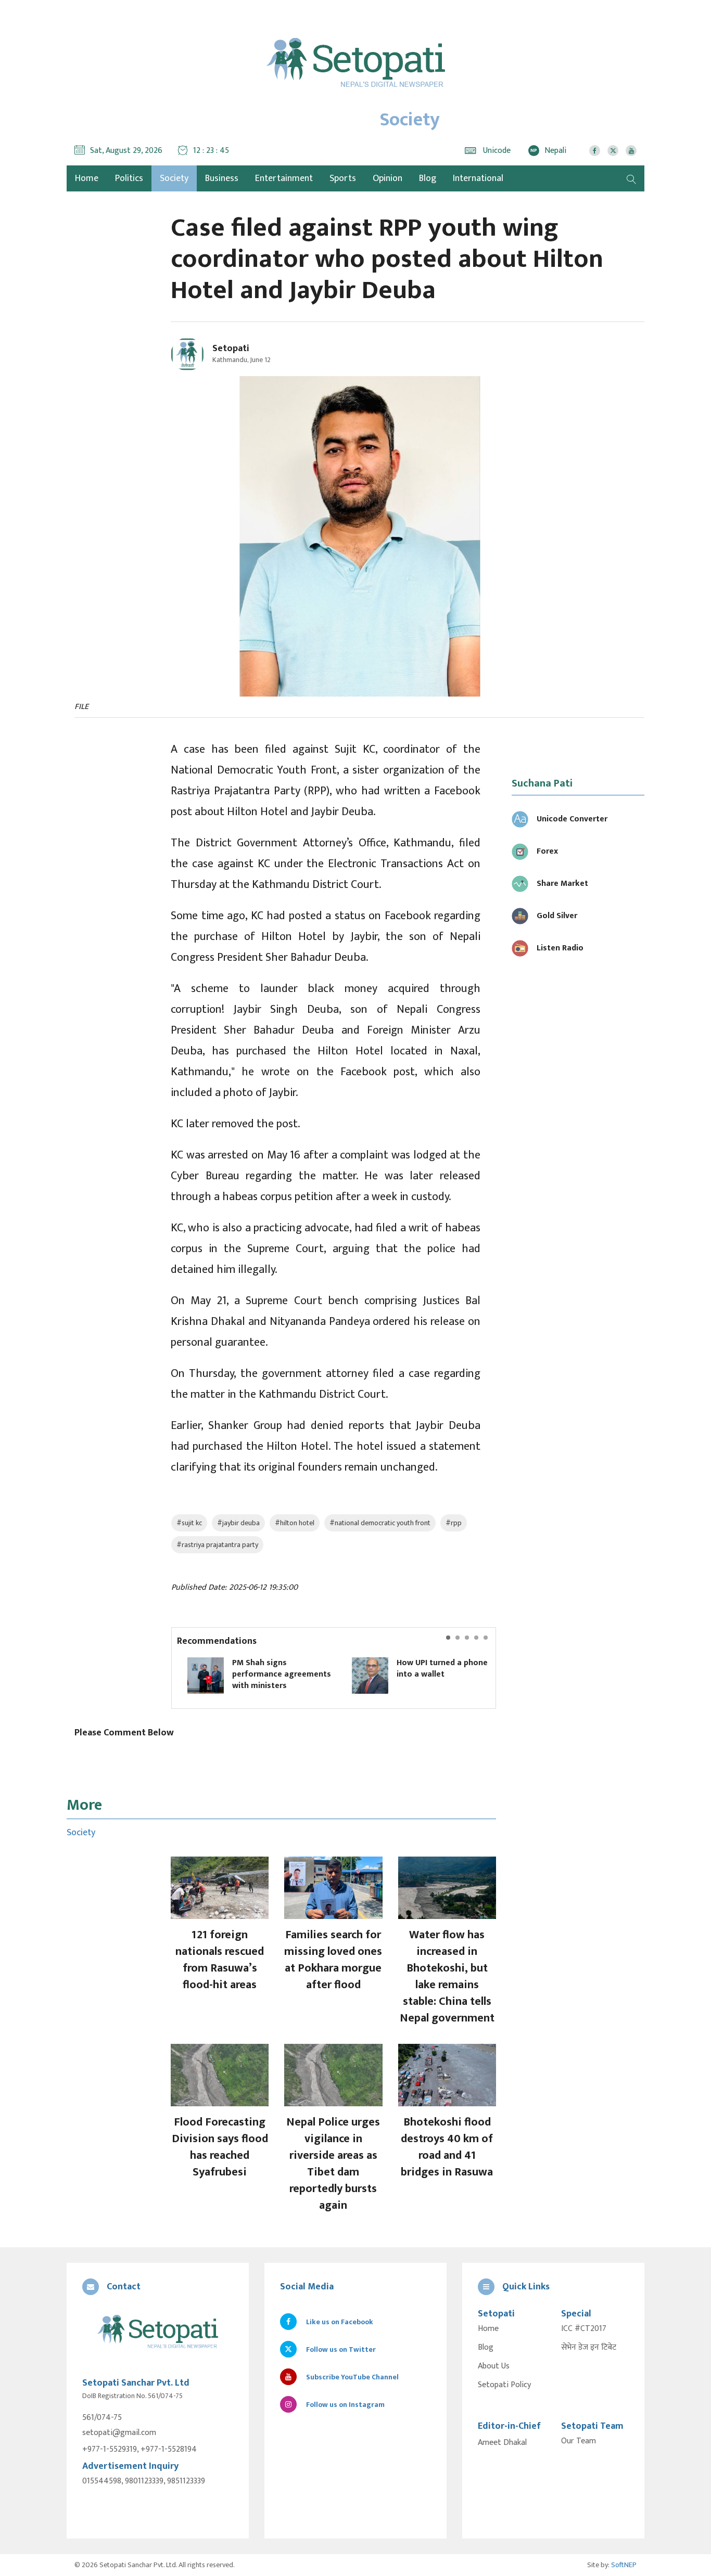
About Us (494, 2366)
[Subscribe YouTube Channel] (631, 151)
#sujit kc (189, 1523)
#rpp (454, 1523)
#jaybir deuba (238, 1523)
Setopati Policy (504, 2385)
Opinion (388, 178)
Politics (129, 178)
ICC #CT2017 (584, 2329)
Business (222, 178)
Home (488, 2329)
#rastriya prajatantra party (217, 1545)
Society (174, 178)
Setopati (231, 349)
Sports (343, 178)
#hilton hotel (295, 1523)
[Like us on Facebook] (595, 151)
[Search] (631, 178)
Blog (428, 178)
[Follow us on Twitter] (613, 151)
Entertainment (284, 178)
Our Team (579, 2441)
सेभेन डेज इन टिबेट (589, 2348)
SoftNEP (624, 2565)
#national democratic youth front (380, 1523)
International (478, 178)
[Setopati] (158, 2332)
